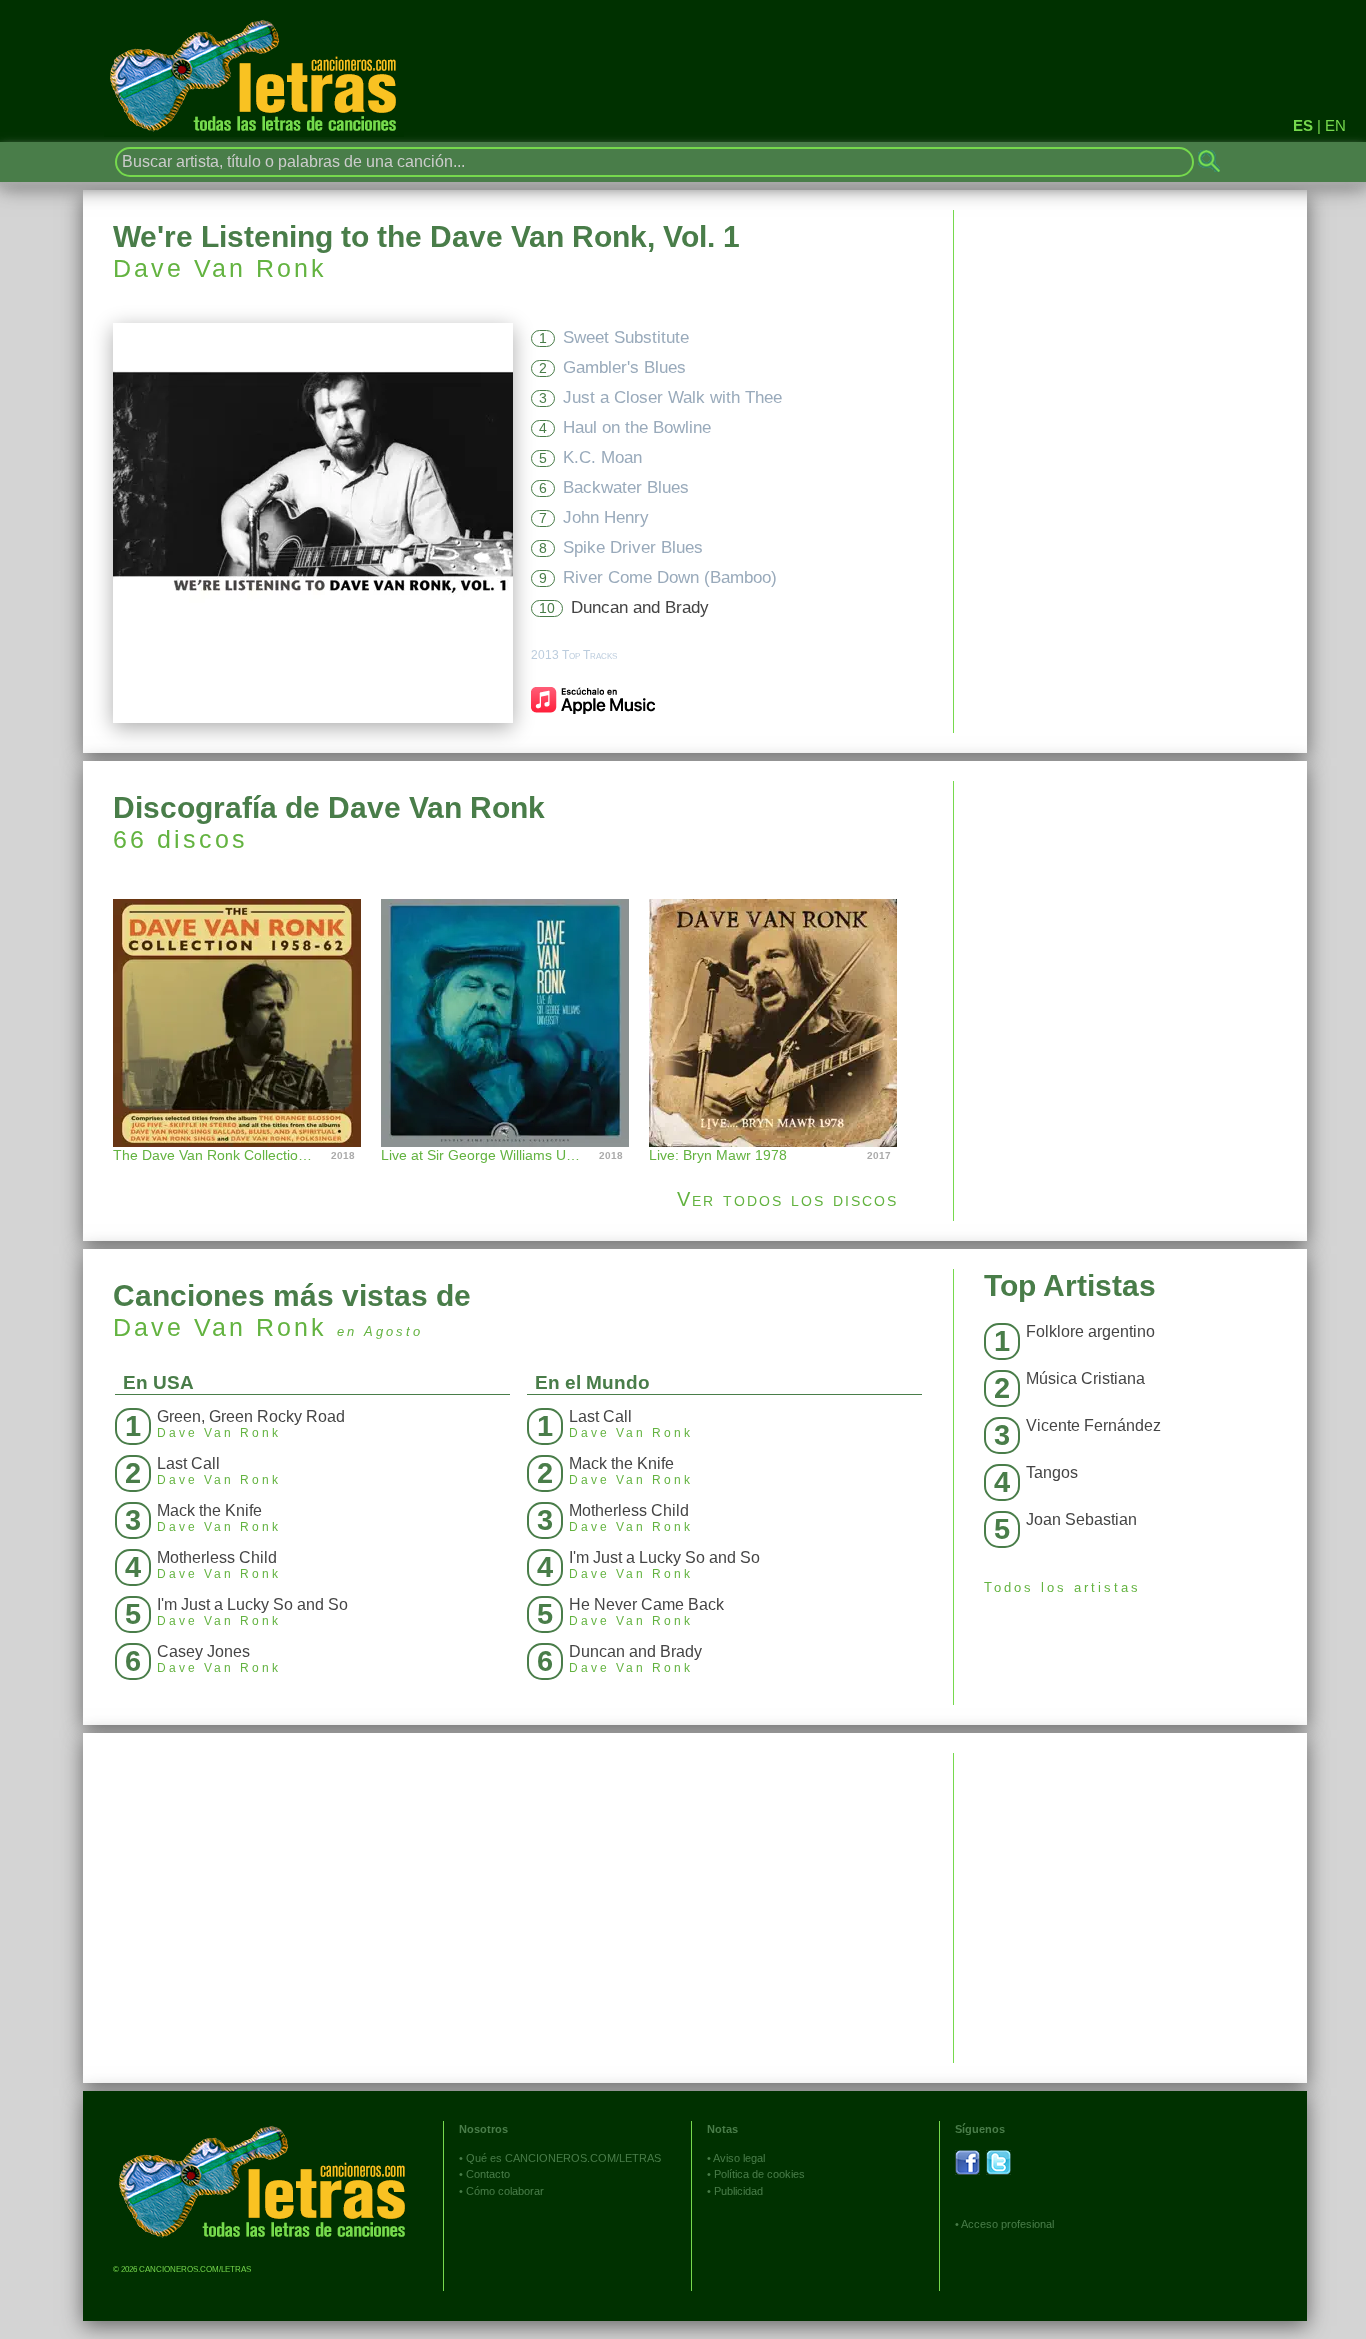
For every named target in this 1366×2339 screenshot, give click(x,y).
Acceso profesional (1007, 2224)
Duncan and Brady (640, 607)
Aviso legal (739, 2158)
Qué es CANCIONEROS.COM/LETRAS (563, 2158)
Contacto (488, 2174)
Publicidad (738, 2191)
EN (1335, 125)
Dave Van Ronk (220, 268)
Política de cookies (759, 2174)
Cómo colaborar (505, 2191)
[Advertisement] (1130, 921)
